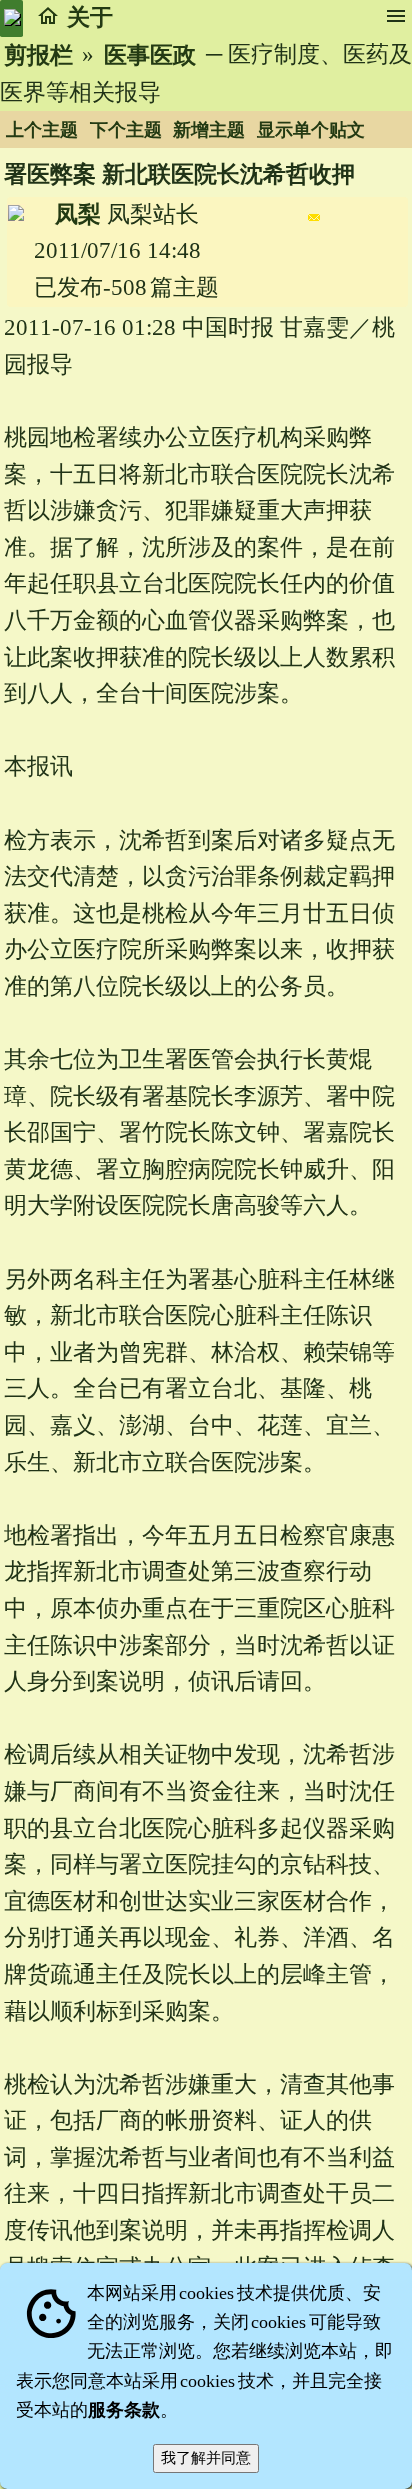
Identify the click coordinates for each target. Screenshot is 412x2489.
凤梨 (78, 214)
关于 (90, 17)
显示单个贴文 (311, 130)
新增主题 (209, 130)
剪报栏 (38, 55)
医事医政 (150, 55)
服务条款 (124, 2410)
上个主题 (42, 130)
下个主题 (126, 130)
